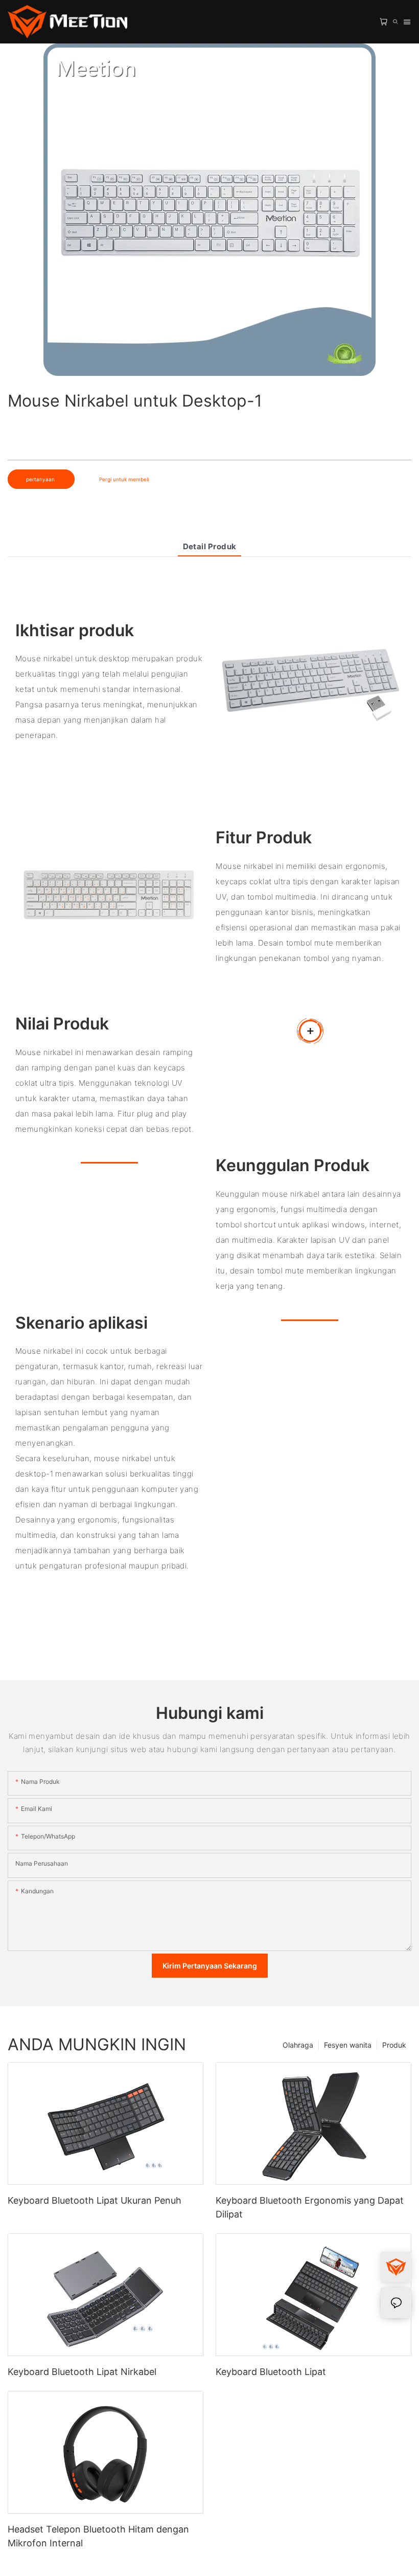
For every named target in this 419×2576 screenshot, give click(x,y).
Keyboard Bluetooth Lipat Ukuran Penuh (95, 2200)
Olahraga (298, 2045)
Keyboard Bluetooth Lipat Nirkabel (82, 2372)
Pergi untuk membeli (124, 479)
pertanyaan (41, 479)
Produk (394, 2045)
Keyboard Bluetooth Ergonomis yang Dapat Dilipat (310, 2207)
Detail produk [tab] (210, 546)
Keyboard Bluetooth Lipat (271, 2372)
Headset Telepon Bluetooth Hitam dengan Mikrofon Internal (98, 2536)
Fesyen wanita (348, 2045)
